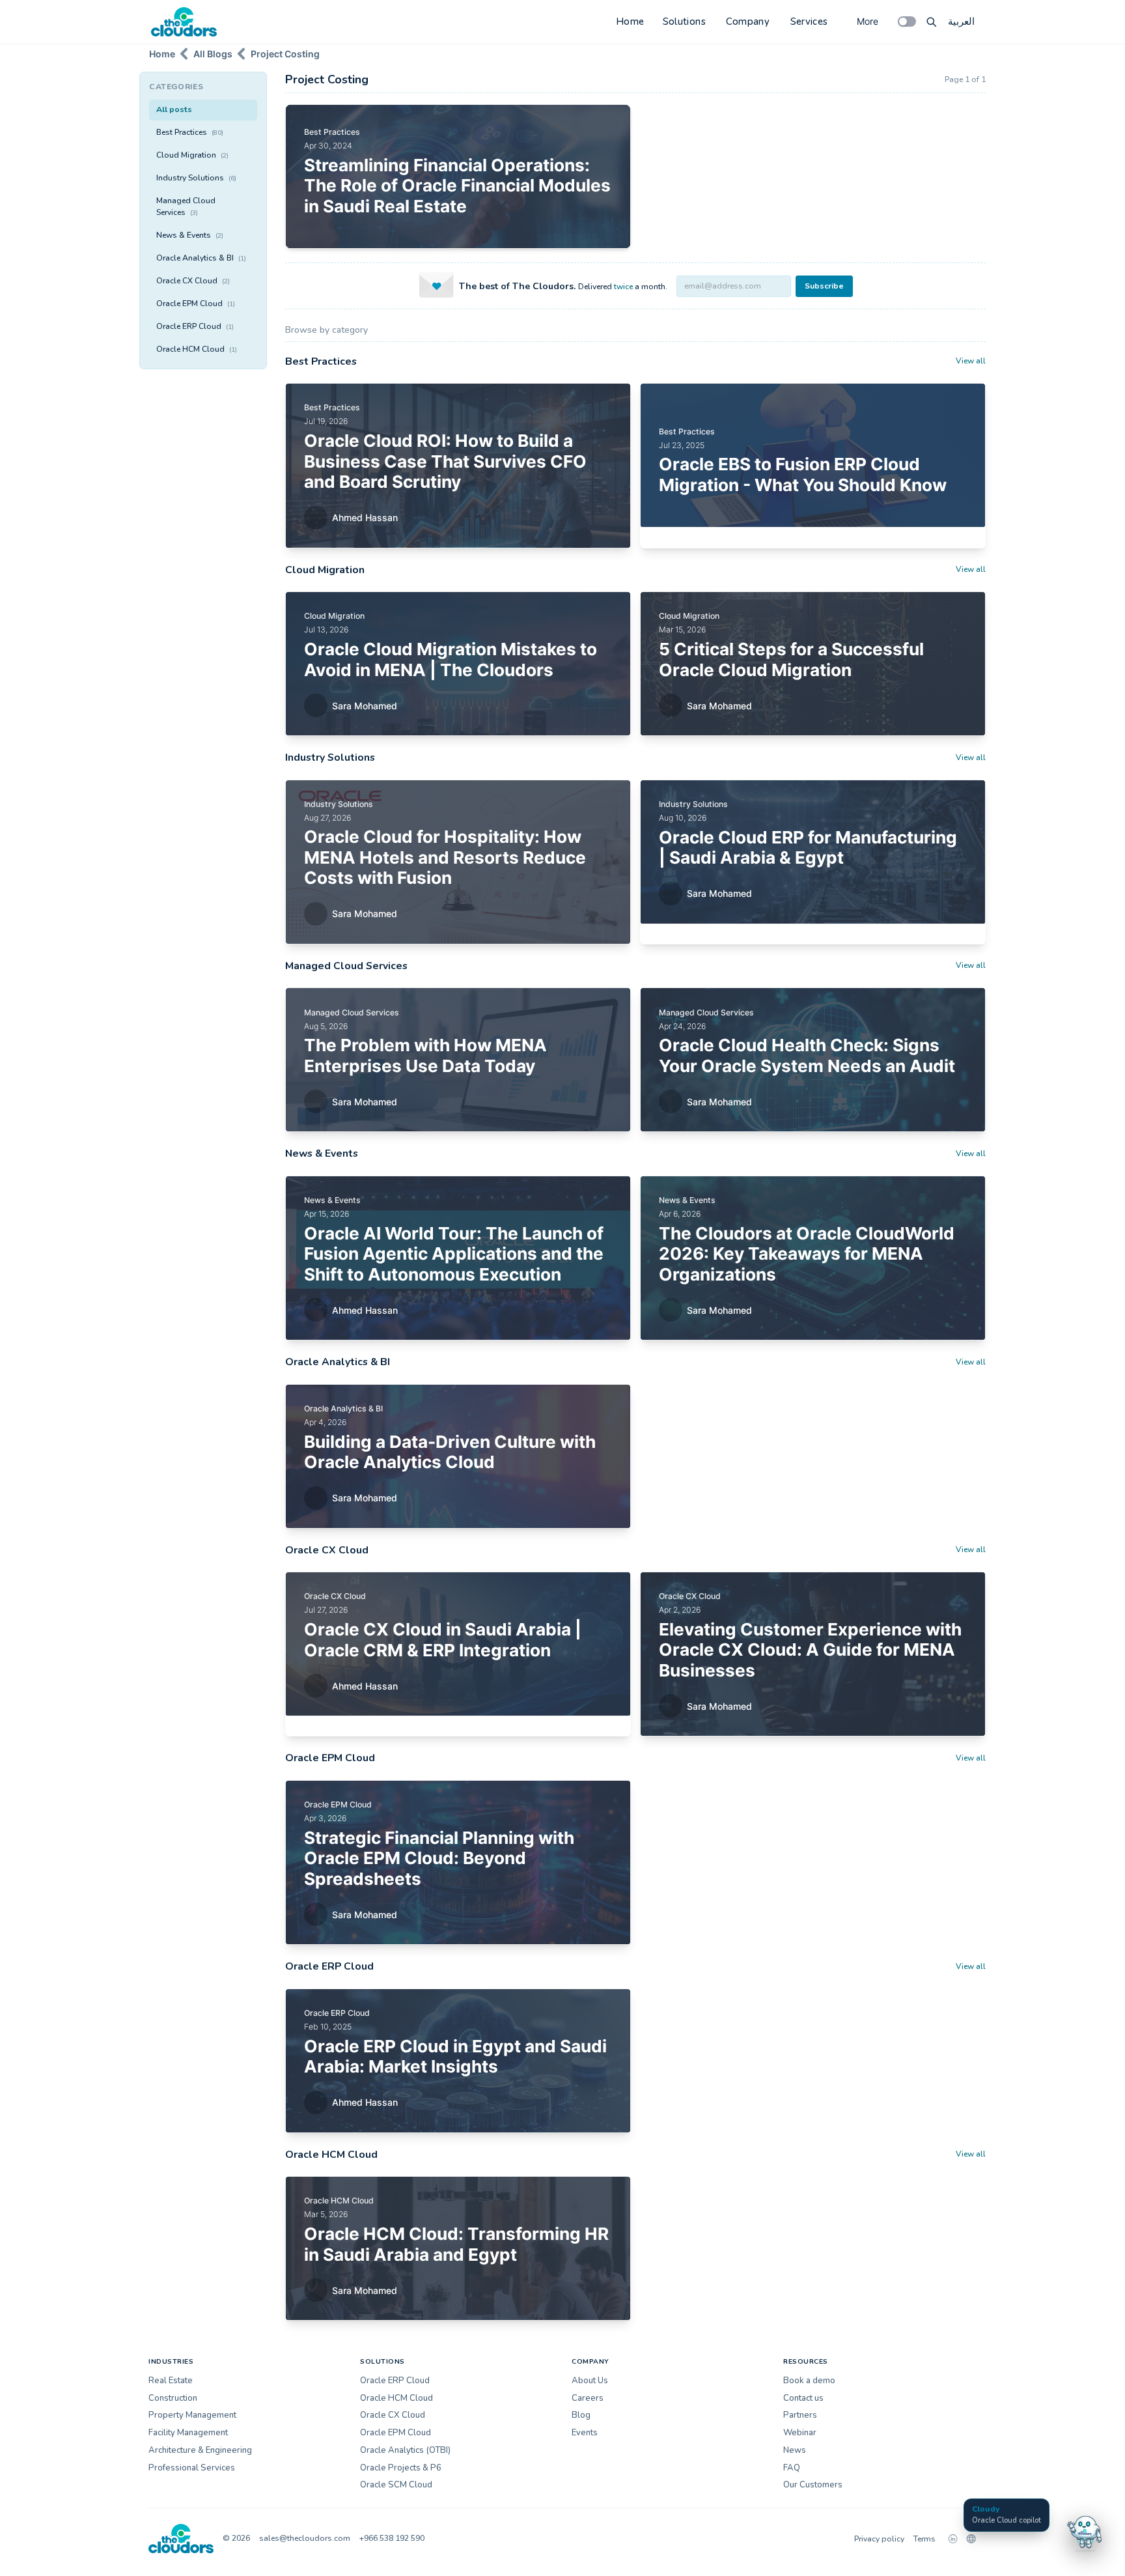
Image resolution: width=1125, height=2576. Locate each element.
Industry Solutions (196, 178)
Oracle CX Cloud (193, 281)
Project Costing (285, 54)
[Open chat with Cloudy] (1085, 2532)
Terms (924, 2539)
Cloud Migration (192, 155)
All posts (174, 109)
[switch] (907, 21)
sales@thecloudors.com (305, 2538)
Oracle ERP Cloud (195, 326)
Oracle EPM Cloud (196, 304)
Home (630, 21)
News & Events (190, 235)
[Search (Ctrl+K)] (932, 21)
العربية (961, 21)
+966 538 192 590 (392, 2538)
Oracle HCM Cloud (197, 349)
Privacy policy (879, 2539)
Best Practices (190, 132)
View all (971, 361)
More (868, 21)
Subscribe (824, 286)
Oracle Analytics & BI (201, 258)
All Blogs (213, 54)
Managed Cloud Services (186, 206)
